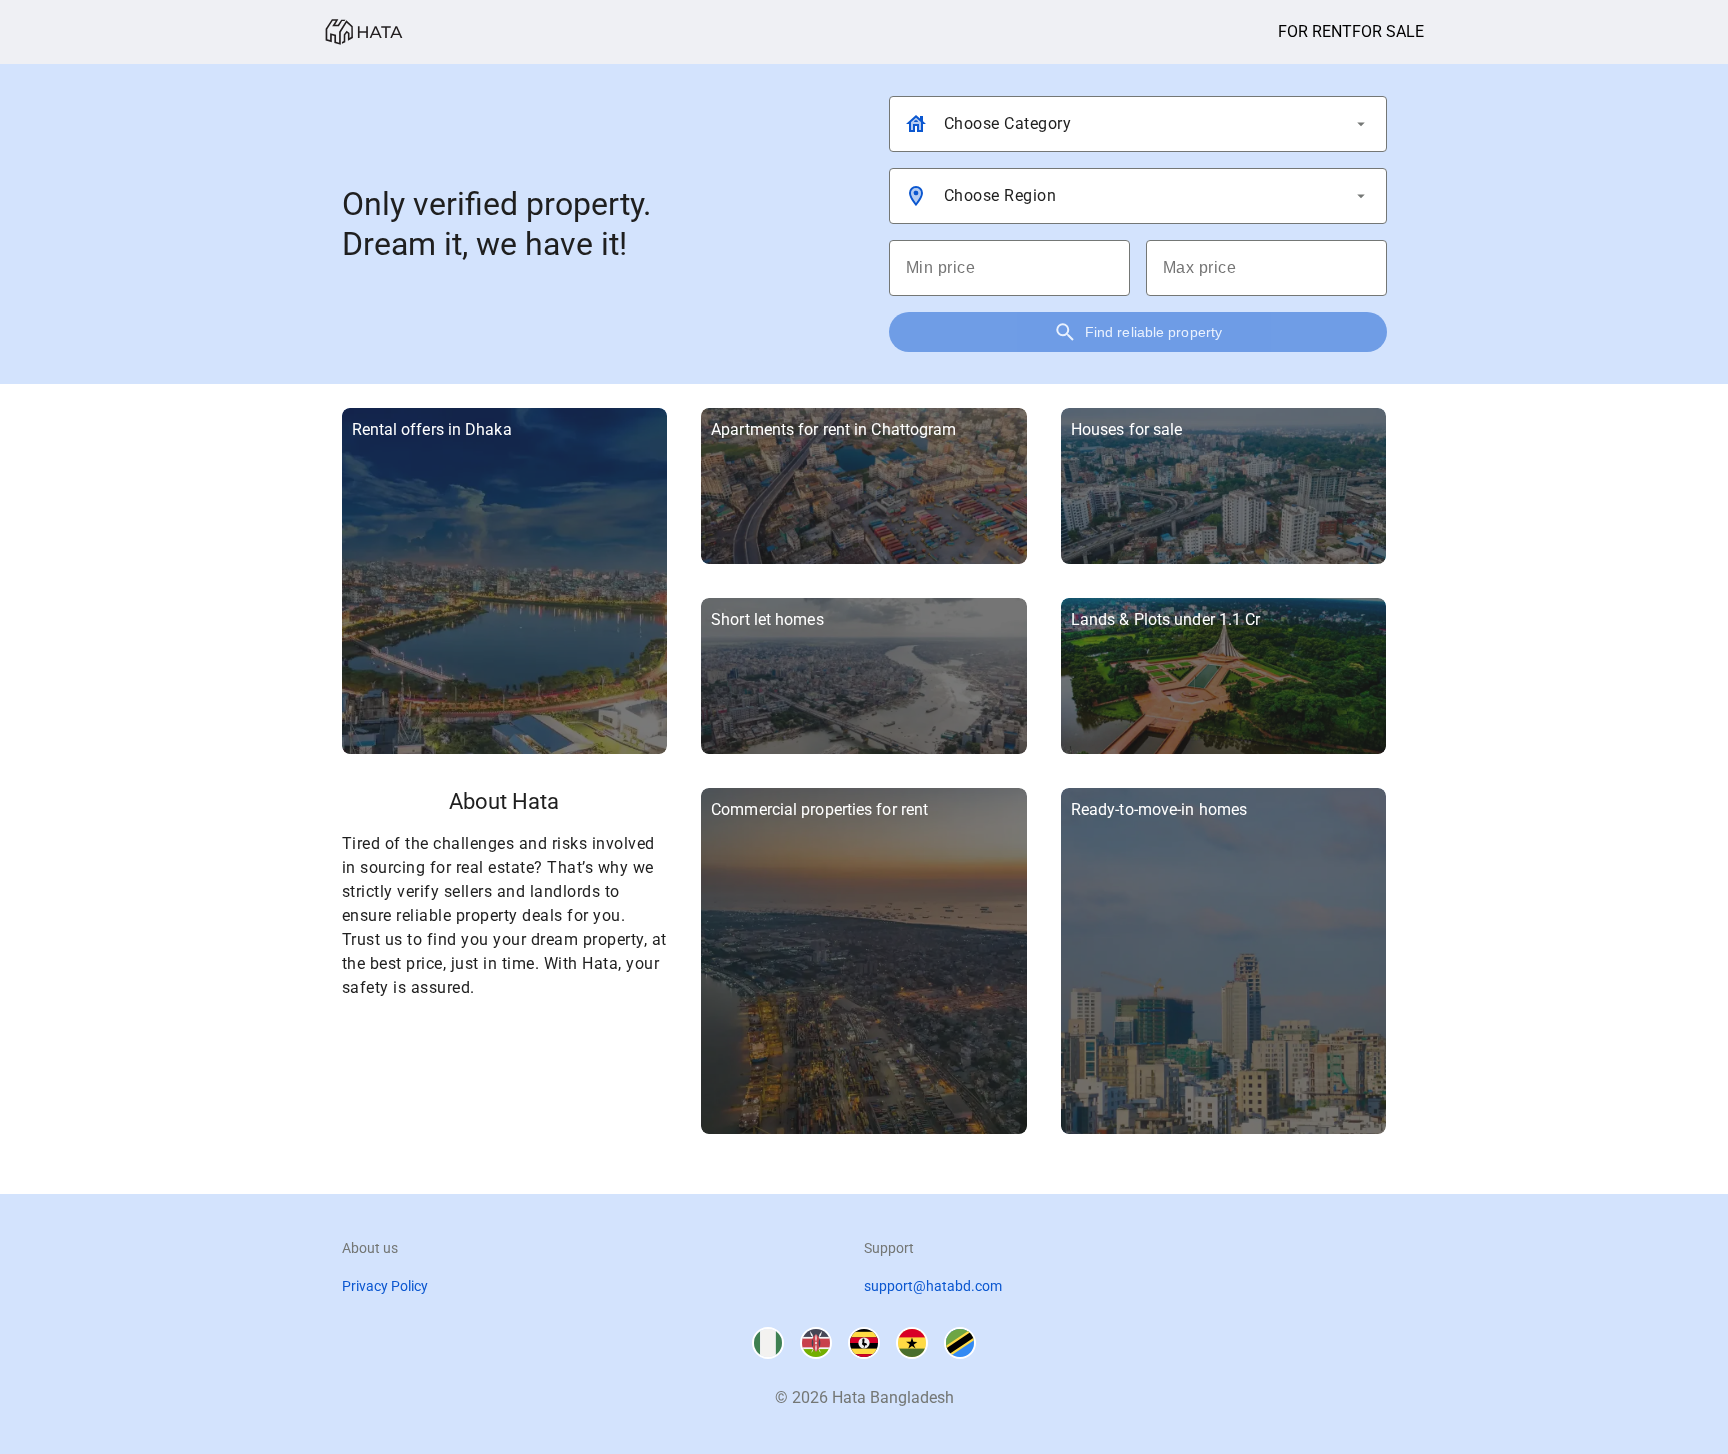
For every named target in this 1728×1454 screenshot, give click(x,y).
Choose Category (1008, 123)
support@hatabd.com (933, 1286)
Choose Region (1000, 195)
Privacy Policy (385, 1286)
